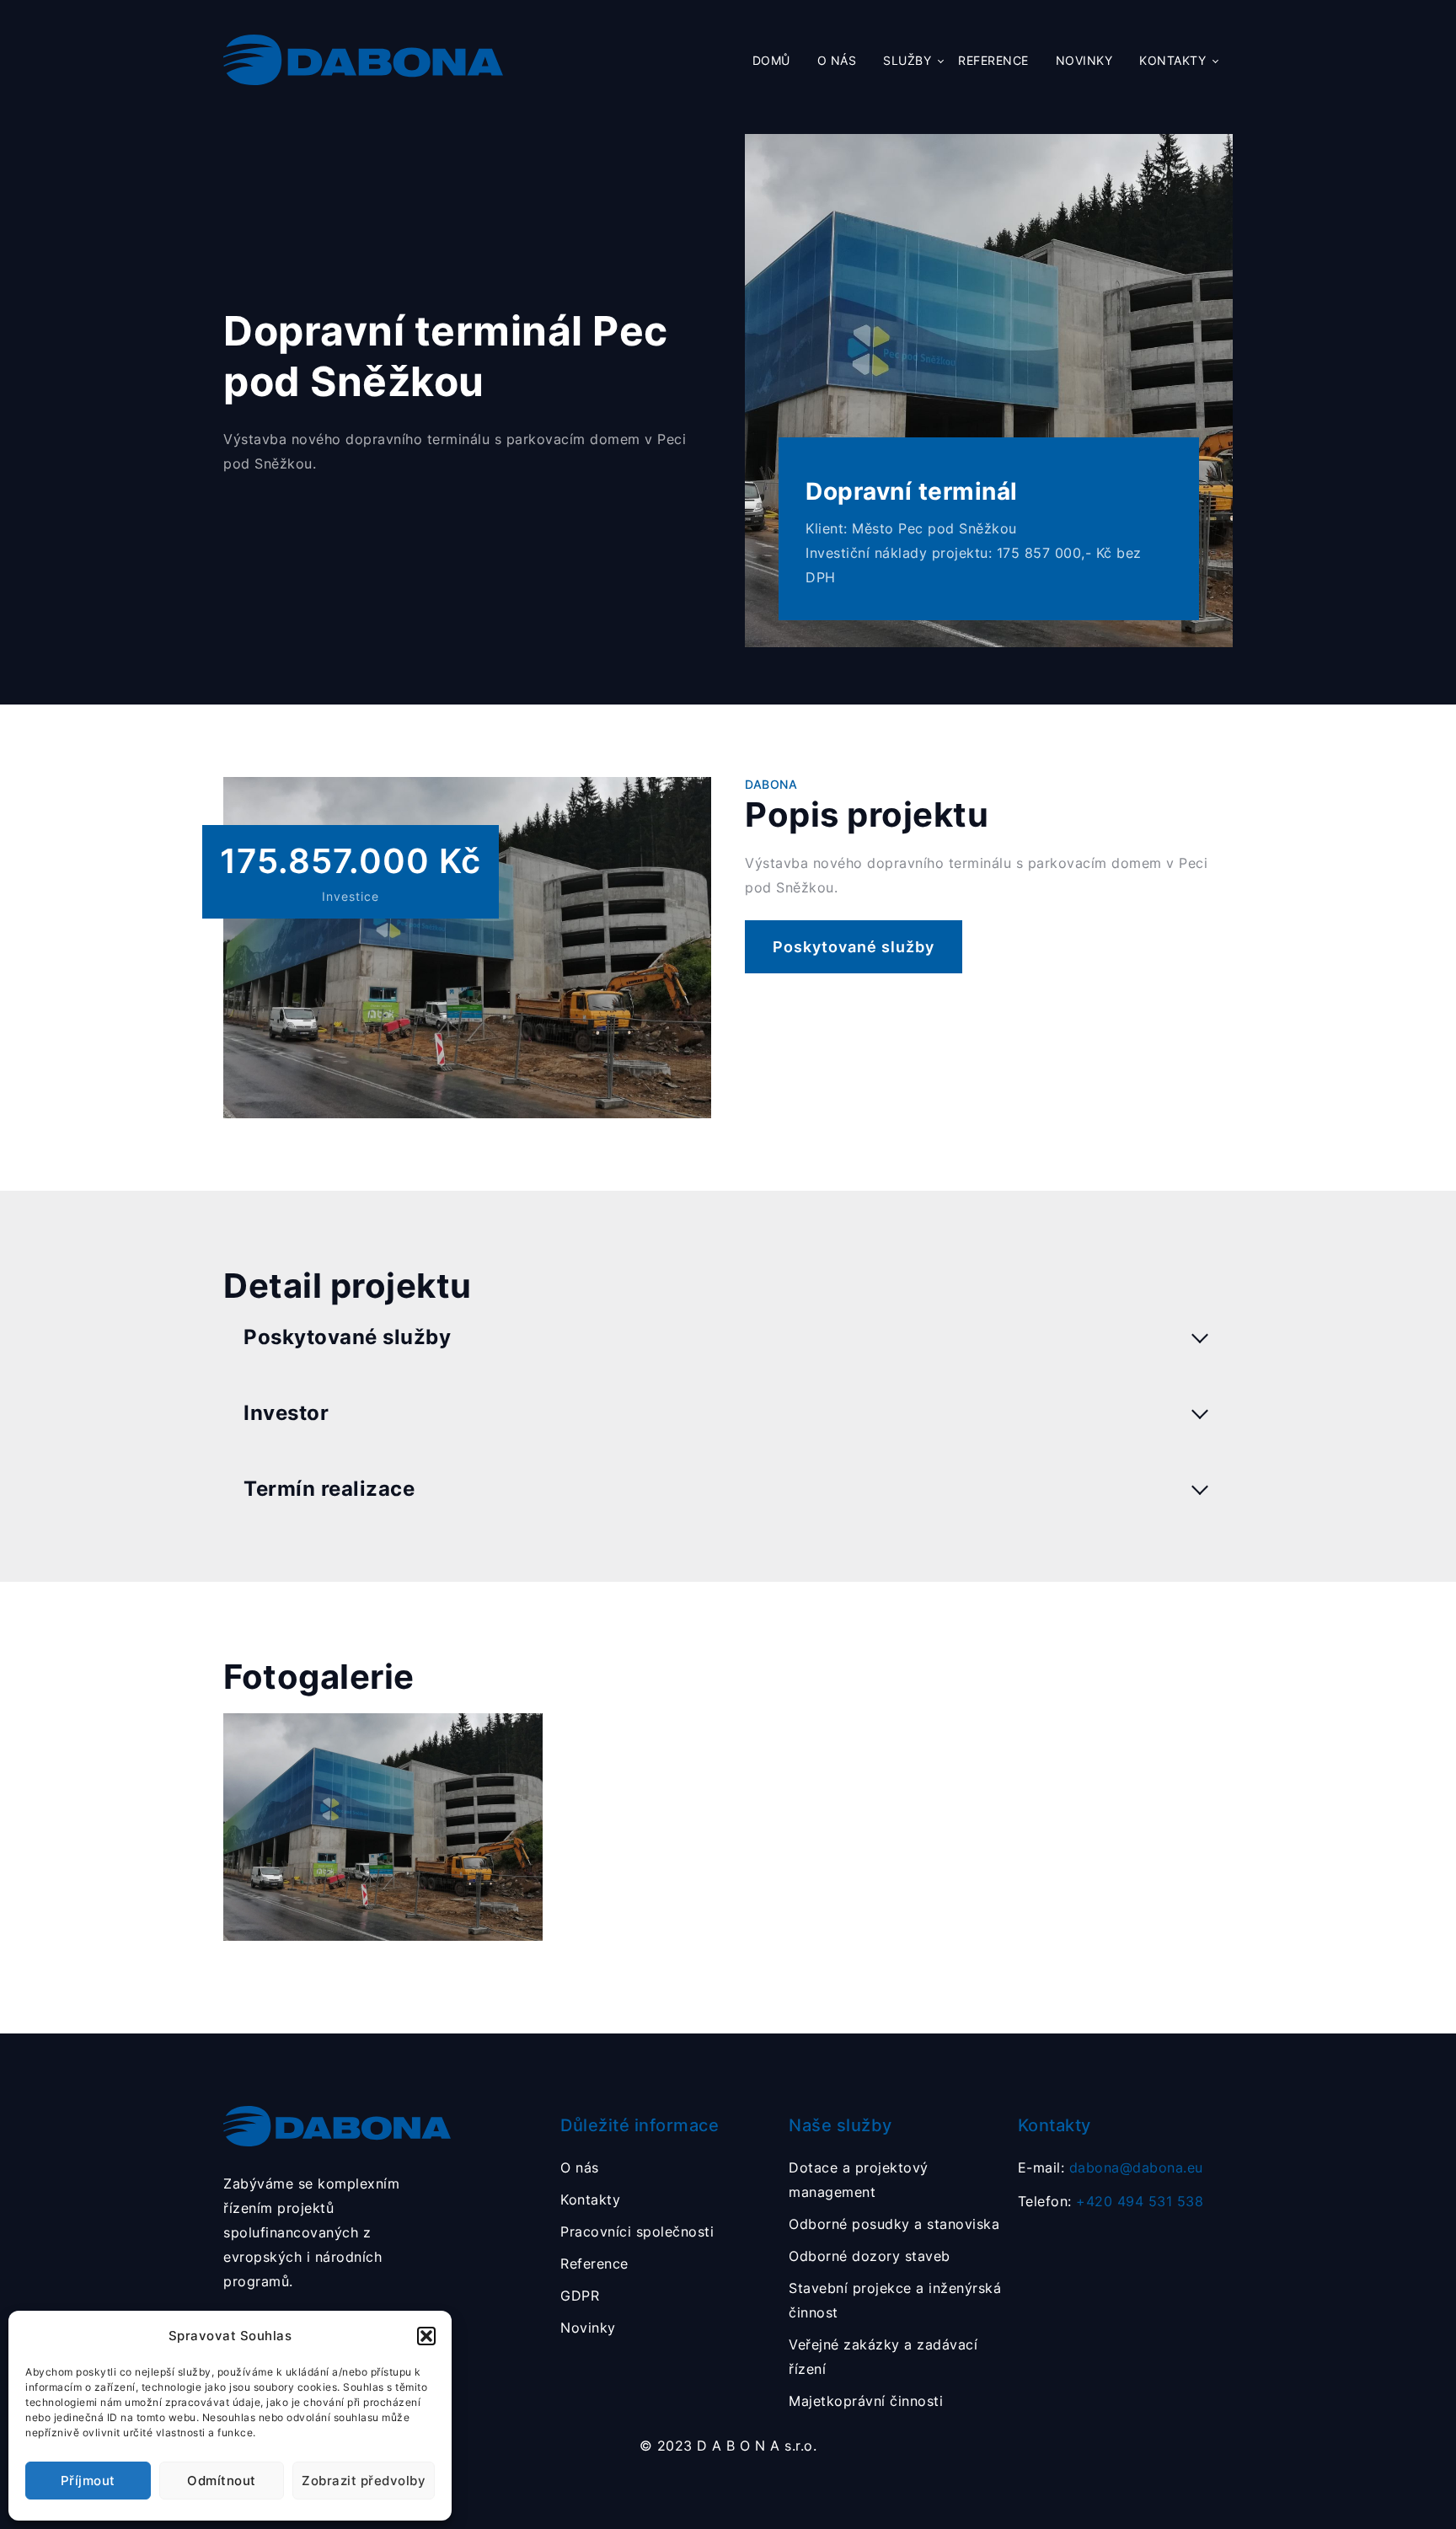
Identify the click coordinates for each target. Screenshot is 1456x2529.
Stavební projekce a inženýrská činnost (895, 2300)
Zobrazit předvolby (364, 2481)
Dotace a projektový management (859, 2180)
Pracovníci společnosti (637, 2232)
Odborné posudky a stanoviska (894, 2224)
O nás (837, 61)
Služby (907, 61)
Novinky (1084, 61)
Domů (771, 61)
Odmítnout (222, 2481)
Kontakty (1172, 61)
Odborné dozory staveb (870, 2256)
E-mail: (1111, 2167)
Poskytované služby (854, 947)
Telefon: (1111, 2201)
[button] (426, 2336)
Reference (993, 61)
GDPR (580, 2296)
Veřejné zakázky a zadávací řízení (883, 2357)
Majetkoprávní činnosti (866, 2401)
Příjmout (88, 2481)
